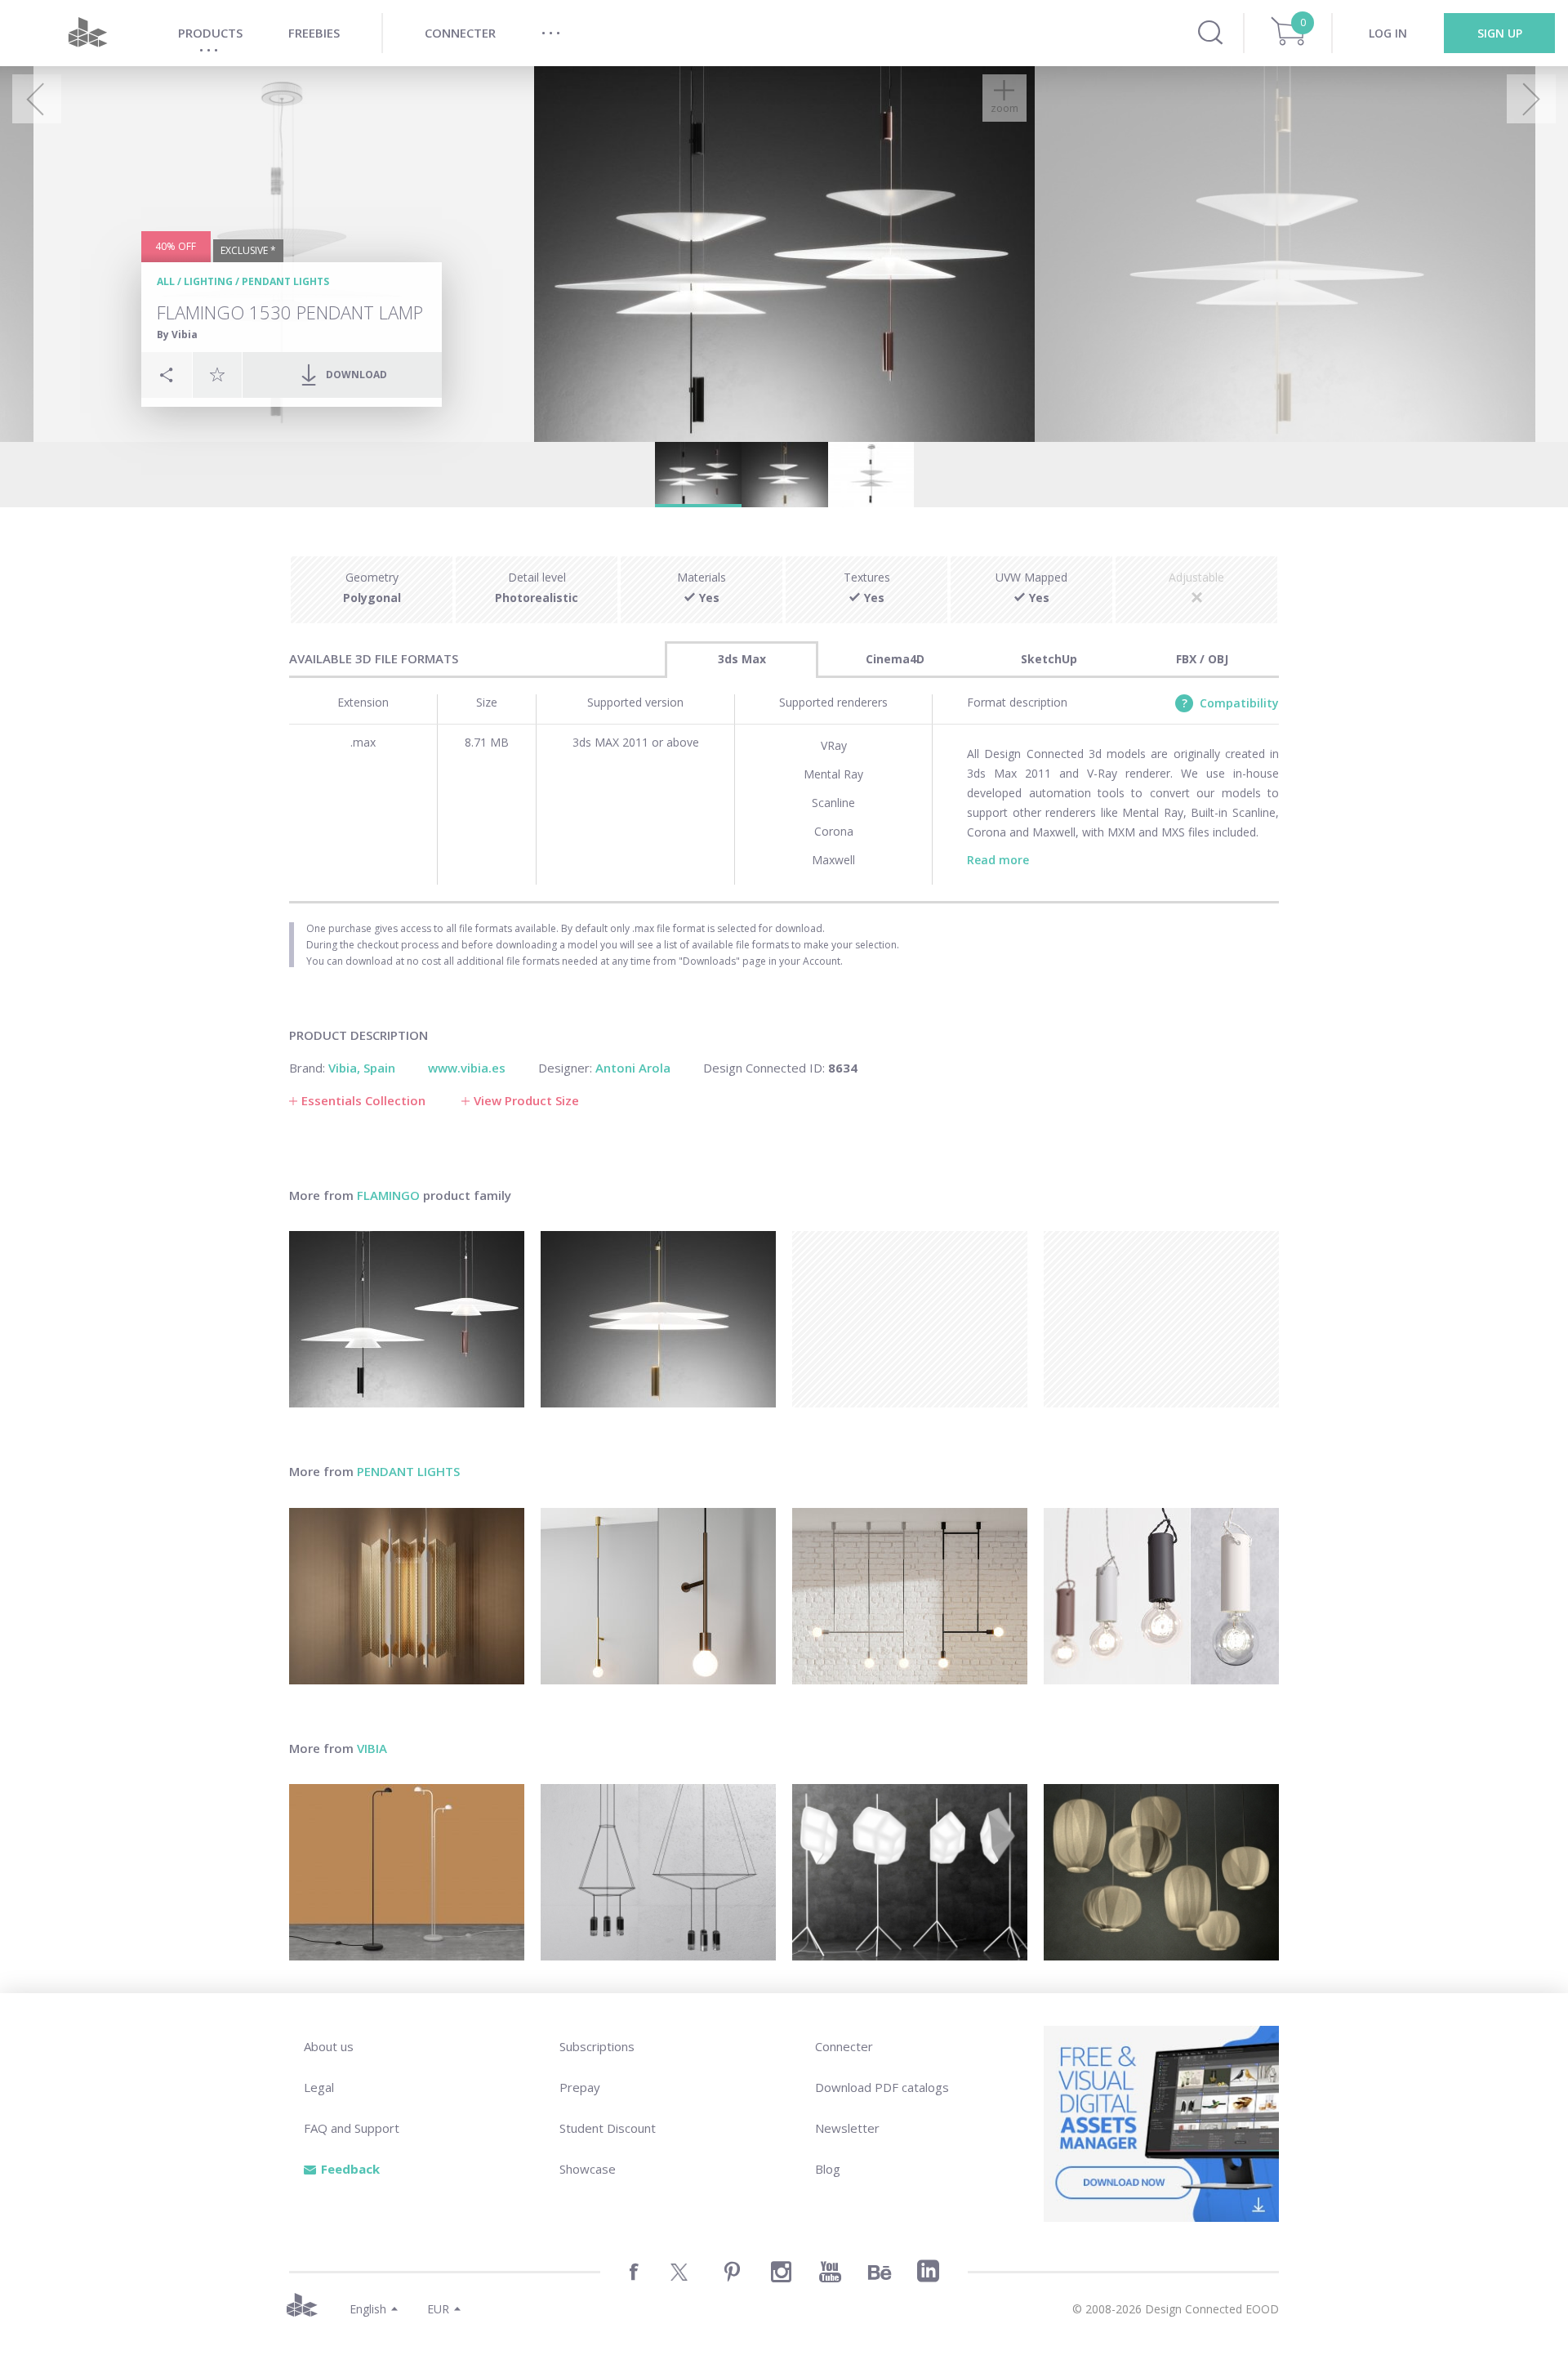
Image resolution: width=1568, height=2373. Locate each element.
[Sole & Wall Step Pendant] (658, 1596)
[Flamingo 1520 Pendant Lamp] (407, 1319)
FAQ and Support (352, 2128)
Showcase (588, 2169)
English (368, 2309)
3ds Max (742, 659)
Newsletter (847, 2128)
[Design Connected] (87, 33)
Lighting (208, 281)
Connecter (844, 2046)
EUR (438, 2309)
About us (329, 2046)
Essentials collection (363, 1100)
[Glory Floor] (910, 1872)
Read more (998, 860)
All (166, 281)
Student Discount (608, 2128)
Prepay (580, 2087)
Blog (828, 2169)
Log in (1388, 33)
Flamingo (388, 1195)
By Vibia (177, 335)
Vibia (372, 1748)
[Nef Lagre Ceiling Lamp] (407, 1596)
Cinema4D (895, 659)
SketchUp (1049, 659)
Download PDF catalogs (882, 2087)
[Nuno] (1161, 1872)
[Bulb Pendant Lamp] (1161, 1596)
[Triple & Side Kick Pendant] (910, 1596)
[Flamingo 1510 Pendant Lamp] (658, 1319)
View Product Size (526, 1100)
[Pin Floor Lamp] (407, 1872)
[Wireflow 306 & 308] (658, 1872)
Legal (319, 2087)
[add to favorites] (217, 374)
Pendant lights (285, 281)
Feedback (350, 2169)
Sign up (1500, 33)
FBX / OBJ (1202, 659)
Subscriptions (597, 2046)
